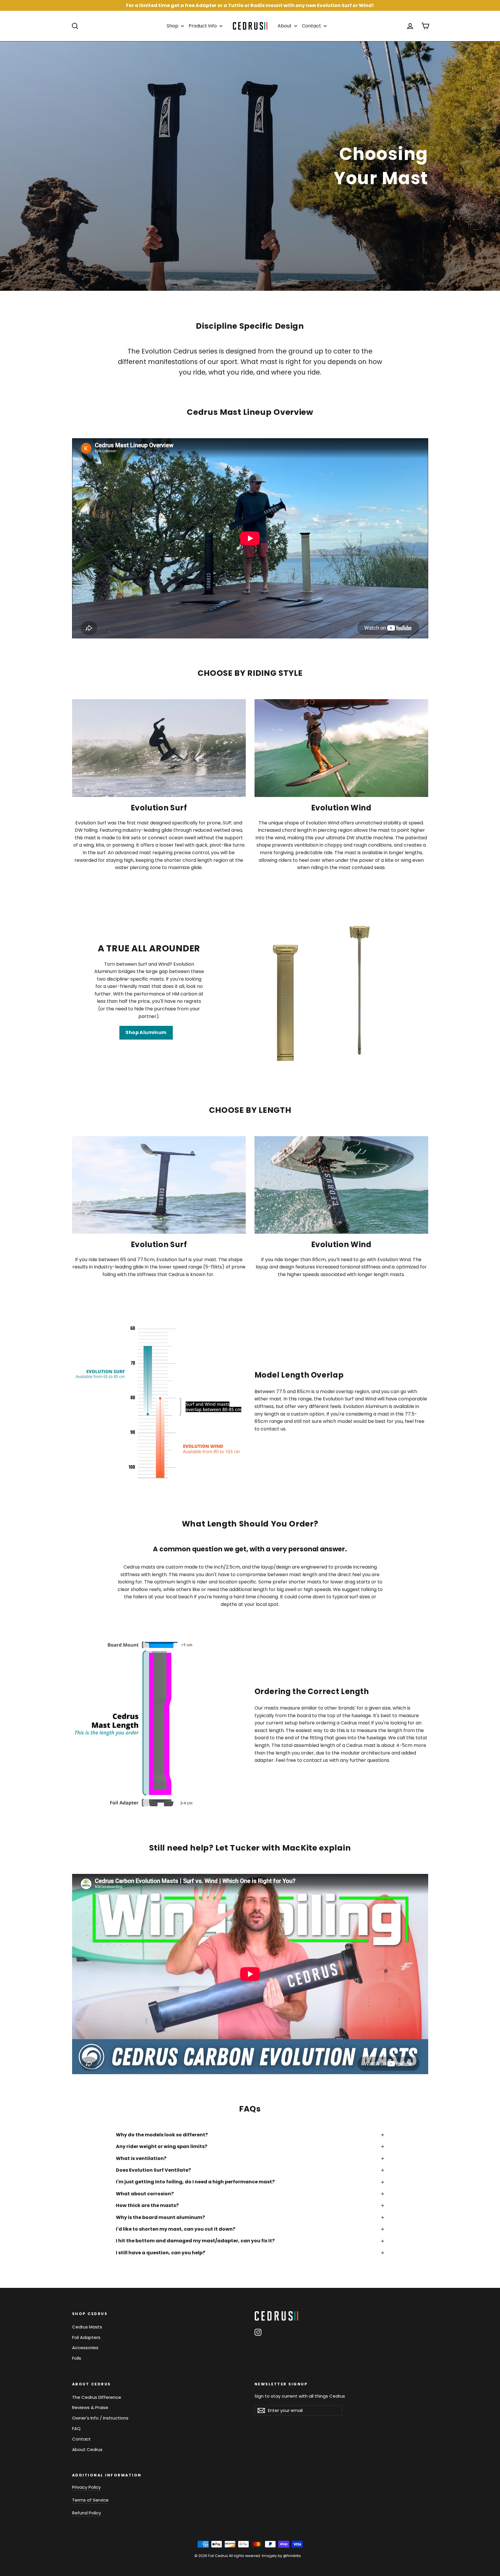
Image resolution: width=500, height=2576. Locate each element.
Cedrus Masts (87, 2327)
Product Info (203, 26)
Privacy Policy (86, 2487)
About (285, 26)
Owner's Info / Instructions (100, 2418)
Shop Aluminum (146, 1032)
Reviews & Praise (90, 2407)
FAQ (76, 2428)
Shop (173, 26)
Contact (312, 26)
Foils (77, 2358)
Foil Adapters (86, 2337)
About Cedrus (87, 2449)
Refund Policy (87, 2513)
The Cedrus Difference (97, 2397)
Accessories (85, 2348)
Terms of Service (90, 2500)
